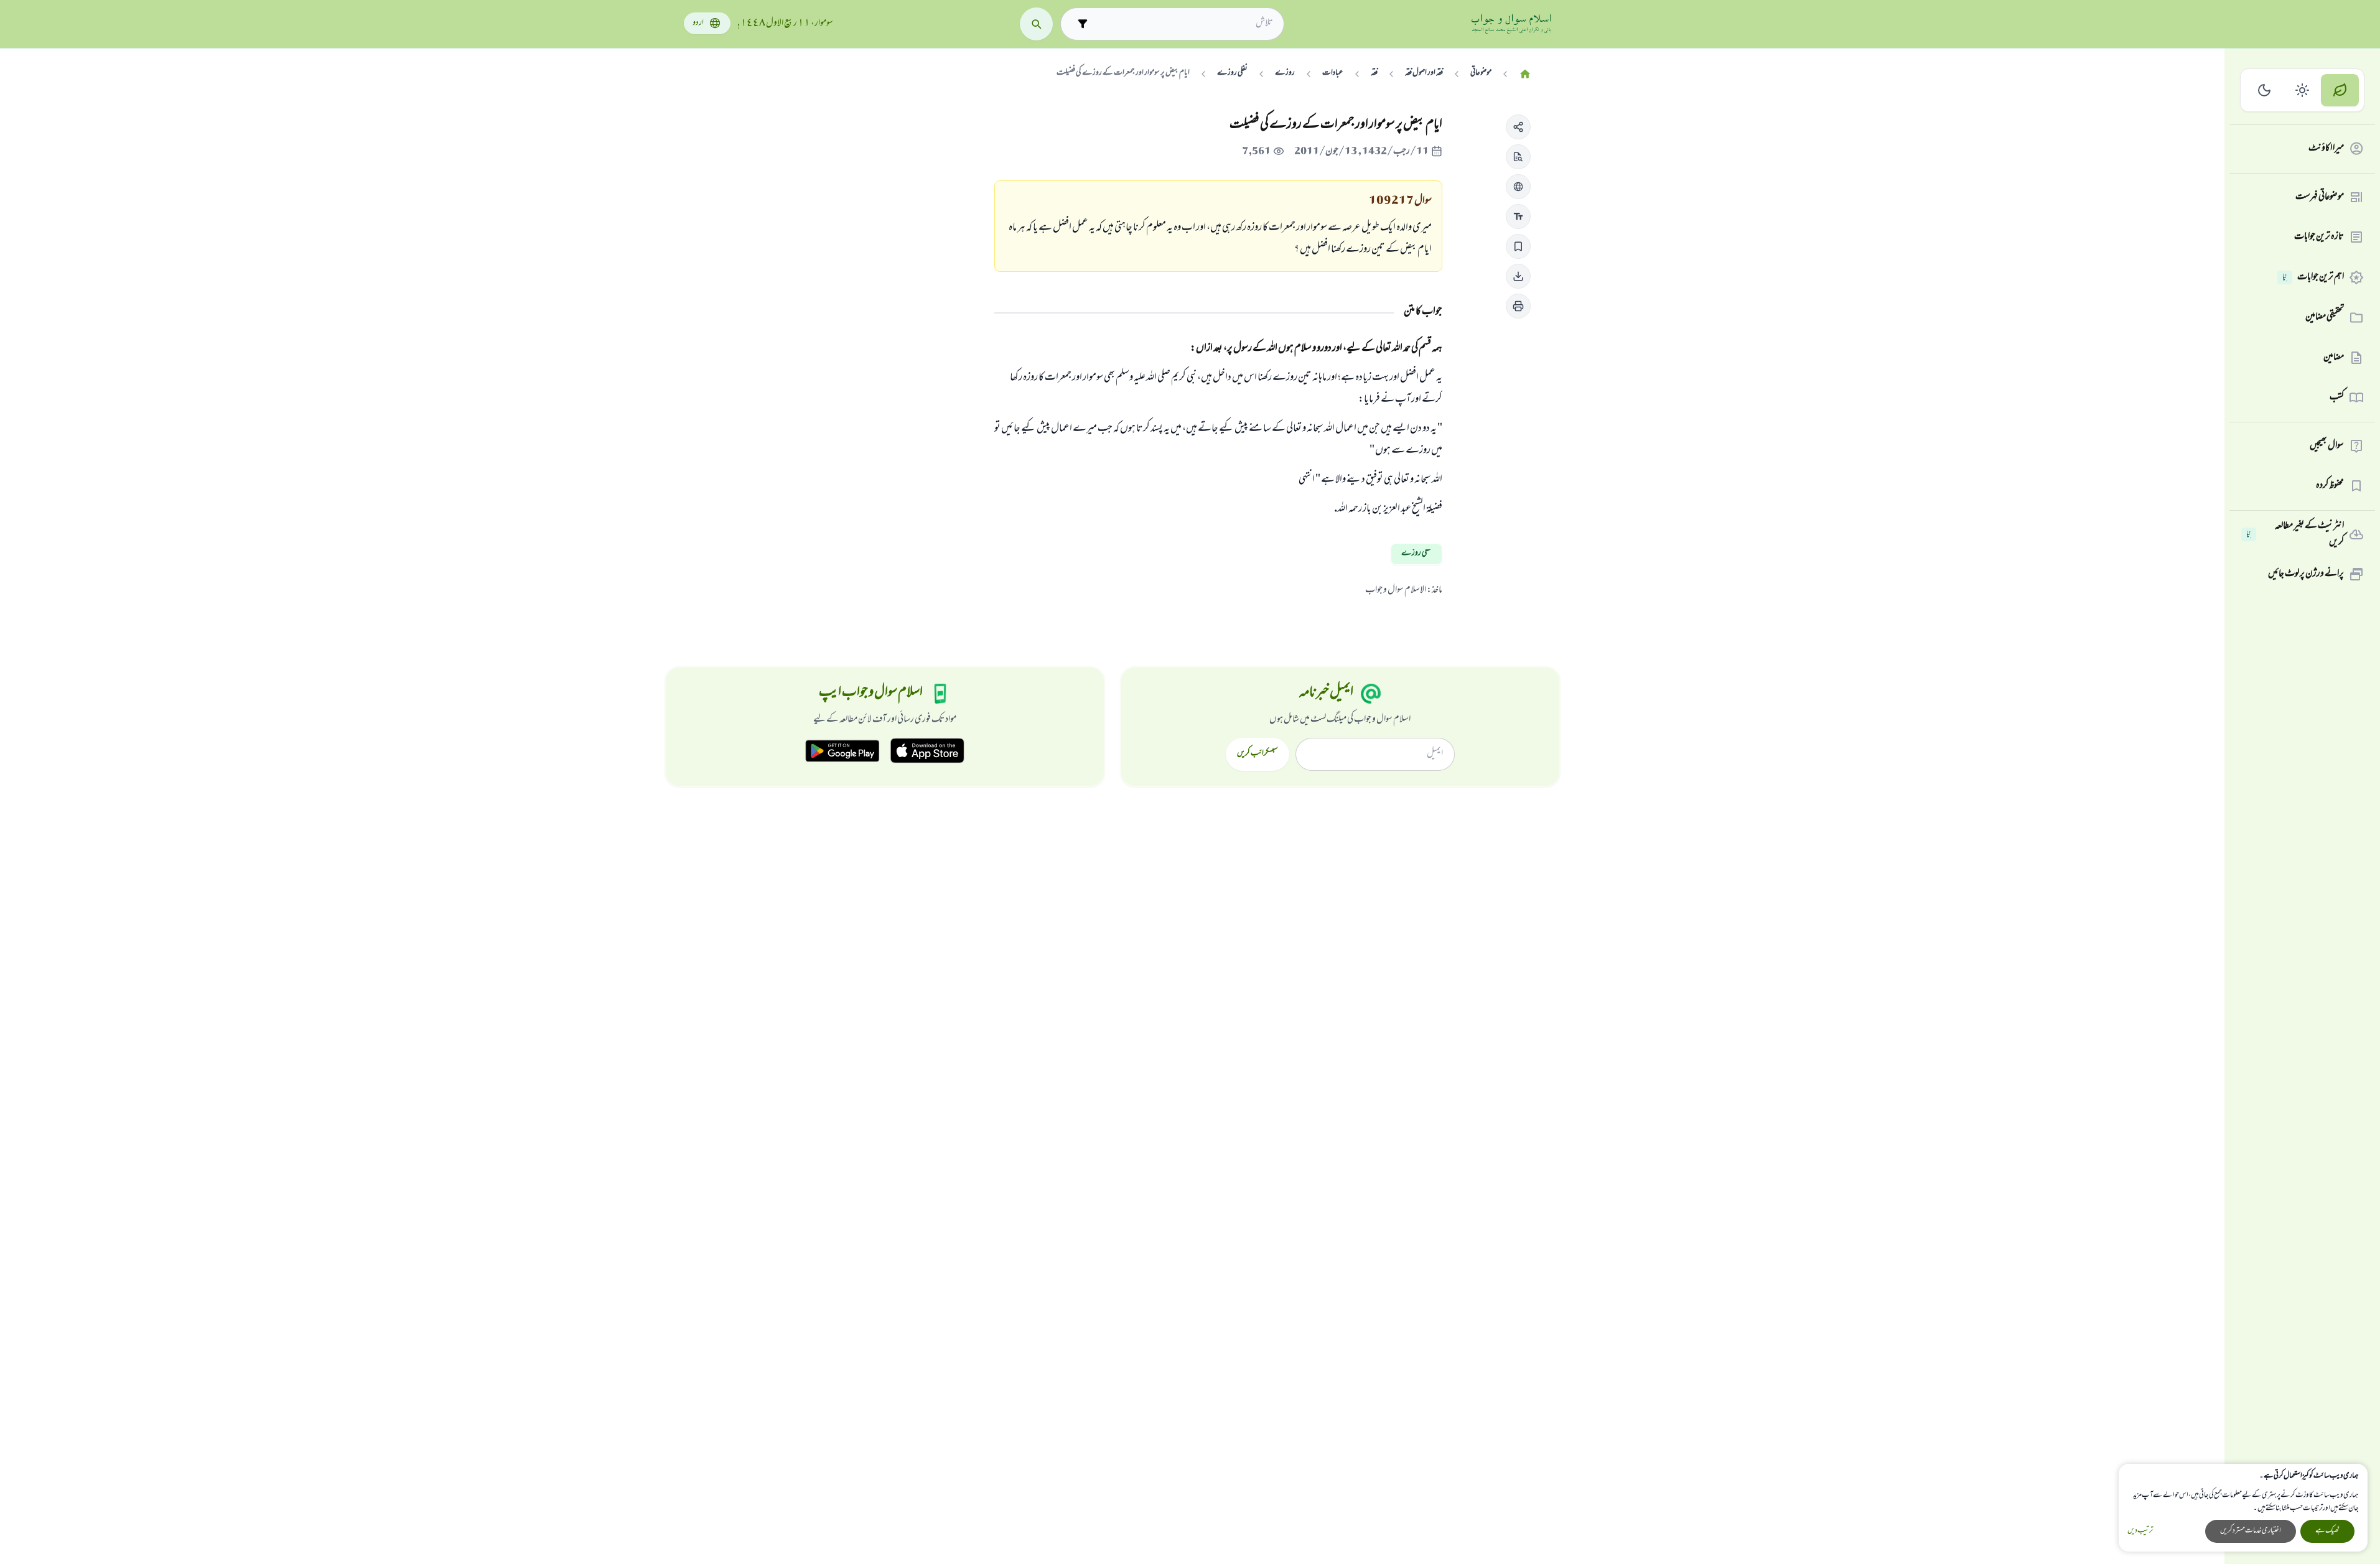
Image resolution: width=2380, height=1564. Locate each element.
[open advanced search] (1082, 24)
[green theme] (2340, 91)
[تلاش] (1036, 24)
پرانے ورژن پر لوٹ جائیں (2306, 574)
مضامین (2334, 358)
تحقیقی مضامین (2325, 317)
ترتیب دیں (2140, 1531)
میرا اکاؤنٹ (2326, 149)
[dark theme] (2265, 91)
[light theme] (2303, 91)
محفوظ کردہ (2330, 486)
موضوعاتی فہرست (2320, 197)
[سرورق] (1525, 74)
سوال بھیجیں (2327, 446)
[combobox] (1183, 24)
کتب (2337, 398)
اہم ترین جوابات (2313, 277)
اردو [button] (698, 23)
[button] (1518, 127)
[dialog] (2243, 1508)
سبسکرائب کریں (1257, 754)
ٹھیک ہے (2327, 1531)
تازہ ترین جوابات (2319, 237)
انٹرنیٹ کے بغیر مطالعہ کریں (2295, 535)
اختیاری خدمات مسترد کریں (2251, 1531)
